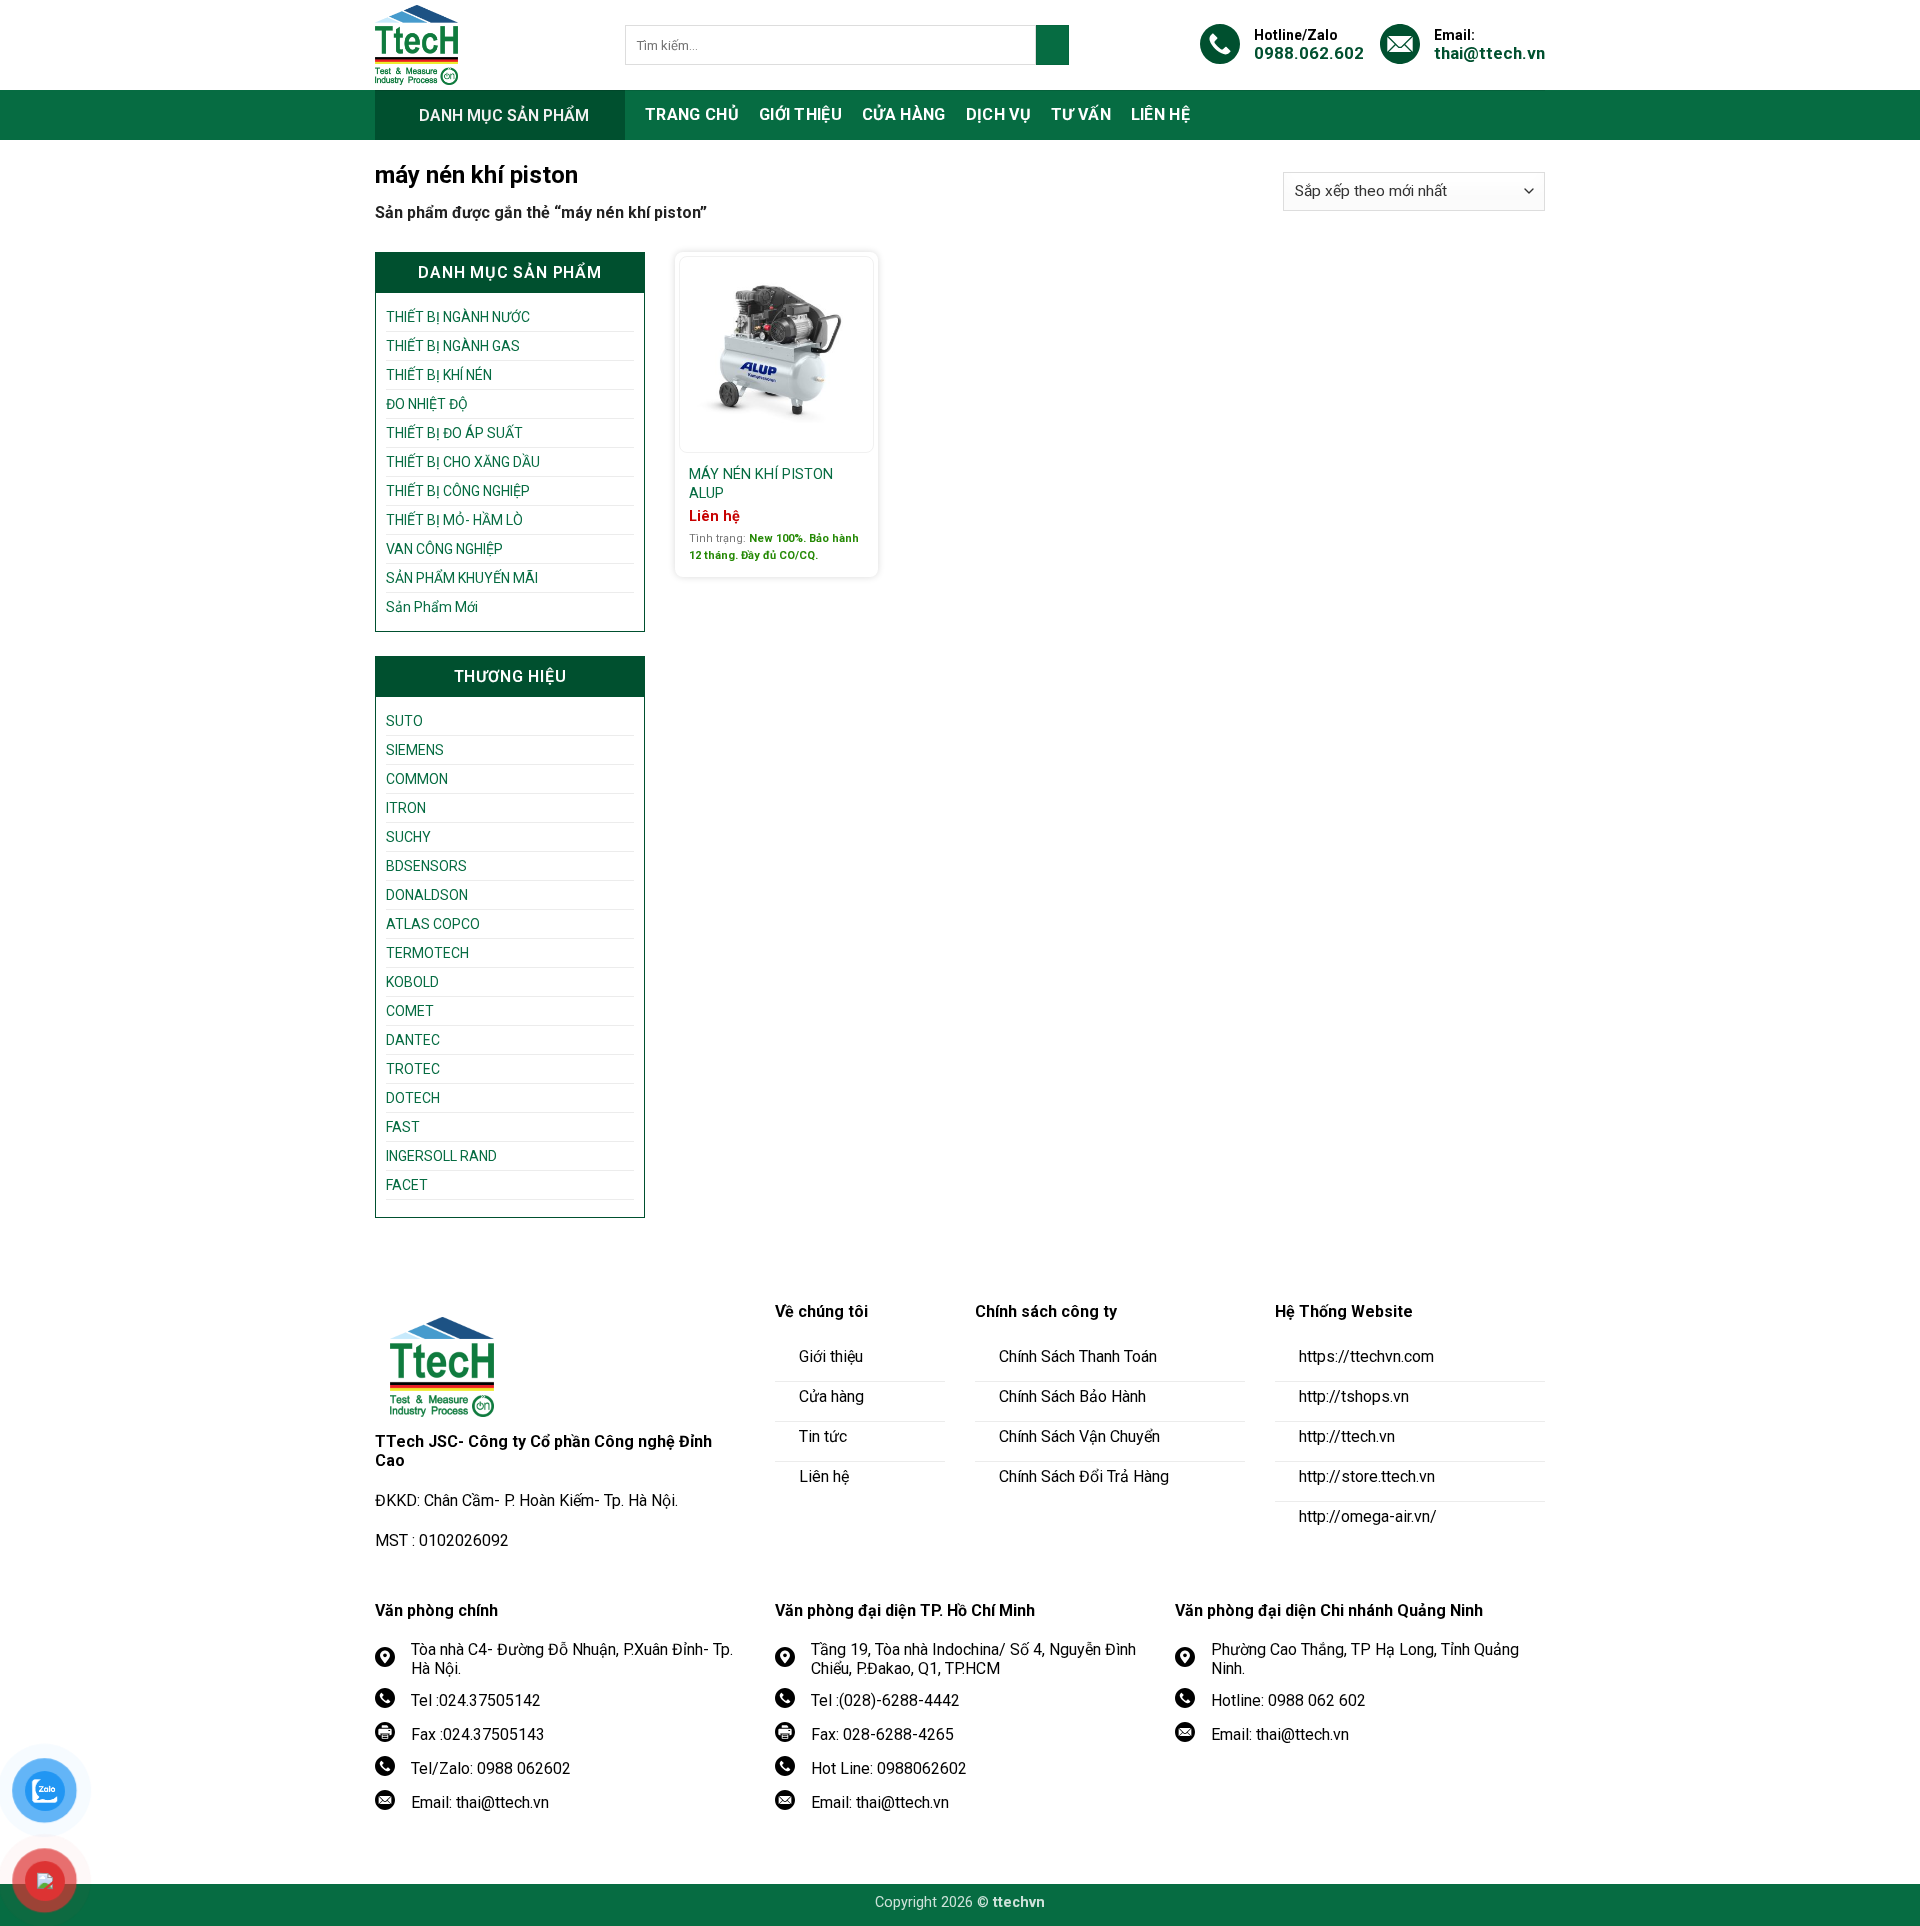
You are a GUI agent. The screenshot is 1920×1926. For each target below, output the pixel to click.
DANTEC (413, 1040)
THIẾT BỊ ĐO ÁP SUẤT (454, 433)
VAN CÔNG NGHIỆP (444, 549)
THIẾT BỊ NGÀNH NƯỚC (458, 317)
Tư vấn (1081, 114)
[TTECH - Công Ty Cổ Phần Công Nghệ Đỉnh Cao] (485, 45)
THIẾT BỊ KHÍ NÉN (439, 375)
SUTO (404, 721)
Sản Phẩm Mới (432, 607)
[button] (500, 115)
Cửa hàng (904, 114)
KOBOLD (412, 982)
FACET (407, 1185)
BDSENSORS (426, 866)
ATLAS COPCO (433, 924)
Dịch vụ (998, 114)
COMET (410, 1011)
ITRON (406, 808)
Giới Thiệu (800, 114)
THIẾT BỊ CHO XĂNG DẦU (463, 462)
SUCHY (408, 837)
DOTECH (413, 1098)
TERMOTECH (427, 953)
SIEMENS (415, 750)
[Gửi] (1052, 45)
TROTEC (413, 1069)
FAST (403, 1127)
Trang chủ (692, 114)
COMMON (417, 779)
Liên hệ (1160, 114)
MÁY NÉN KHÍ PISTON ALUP (761, 484)
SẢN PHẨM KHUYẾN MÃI (462, 578)
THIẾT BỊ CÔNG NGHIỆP (458, 491)
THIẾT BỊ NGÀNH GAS (453, 346)
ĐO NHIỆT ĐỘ (427, 404)
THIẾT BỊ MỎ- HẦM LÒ (454, 520)
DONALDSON (427, 895)
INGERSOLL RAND (441, 1156)
